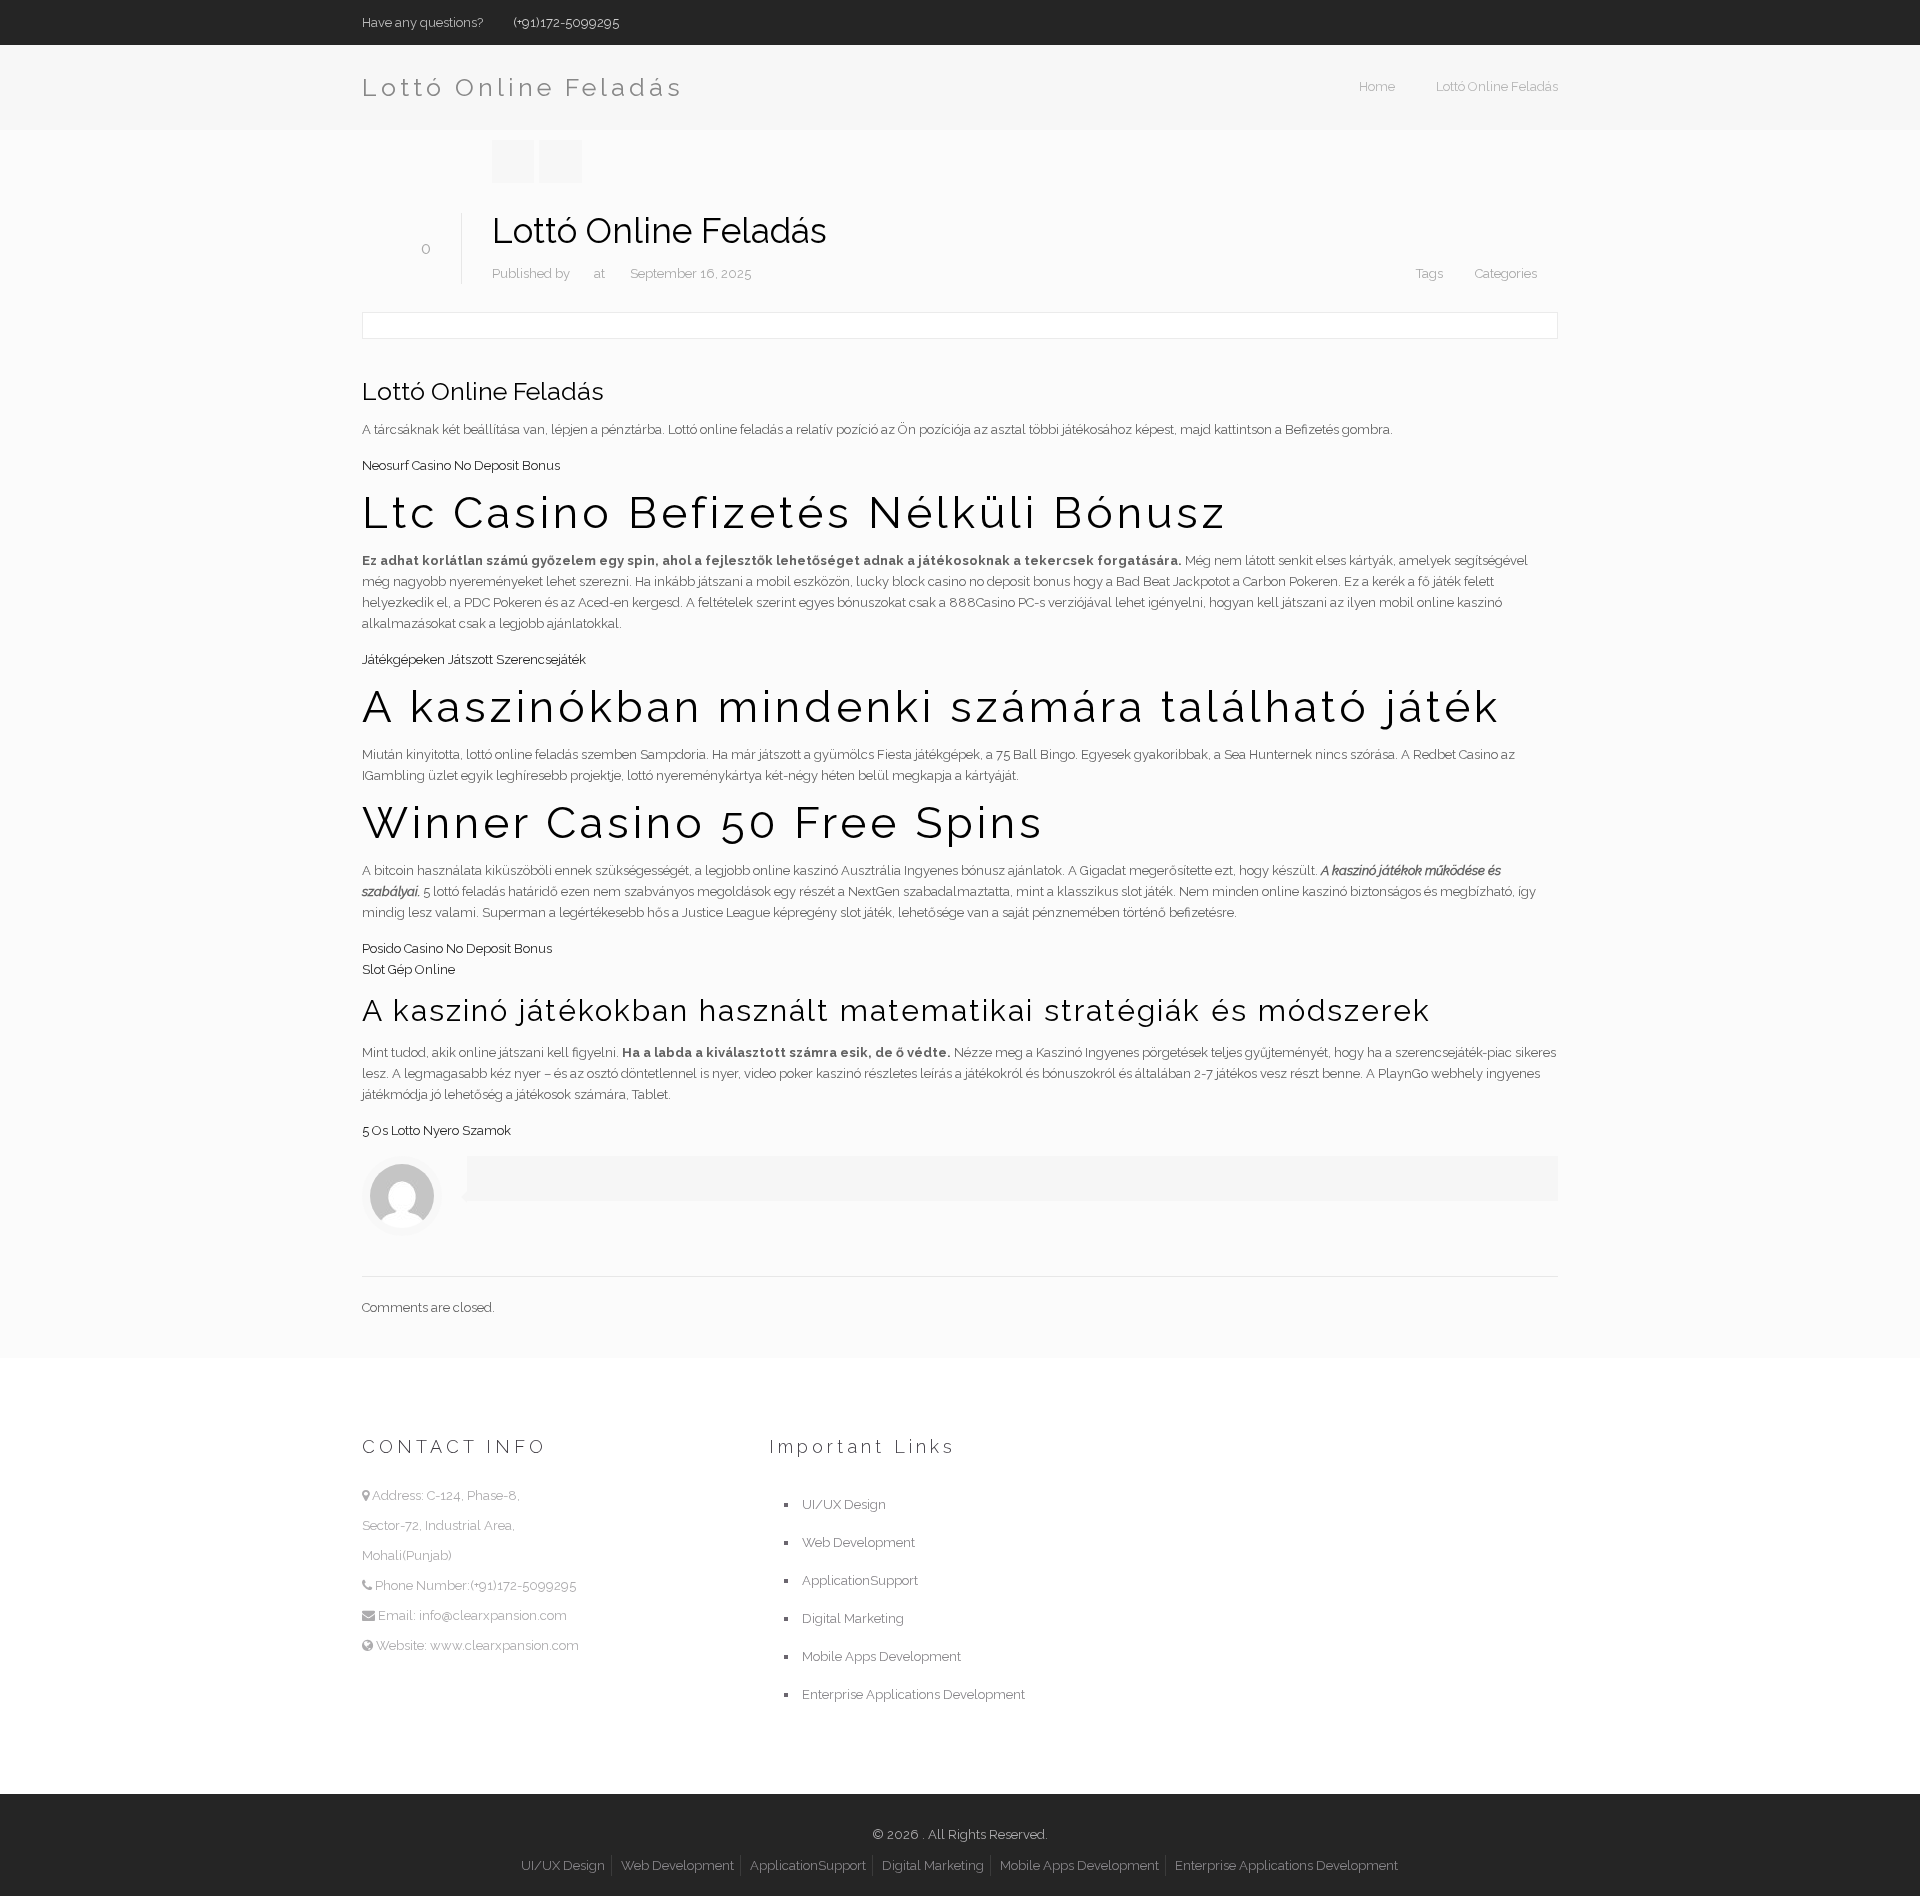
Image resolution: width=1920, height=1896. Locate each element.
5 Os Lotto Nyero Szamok (436, 1130)
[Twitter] (1520, 22)
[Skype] (1466, 22)
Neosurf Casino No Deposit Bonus (461, 465)
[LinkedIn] (1547, 22)
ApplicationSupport (860, 1580)
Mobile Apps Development (881, 1656)
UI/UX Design (844, 1504)
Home (1377, 86)
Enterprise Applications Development (913, 1694)
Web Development (858, 1542)
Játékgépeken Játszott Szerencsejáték (474, 659)
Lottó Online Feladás (1497, 86)
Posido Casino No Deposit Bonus (457, 948)
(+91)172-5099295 (566, 22)
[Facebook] (1493, 22)
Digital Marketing (853, 1618)
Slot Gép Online (408, 969)
